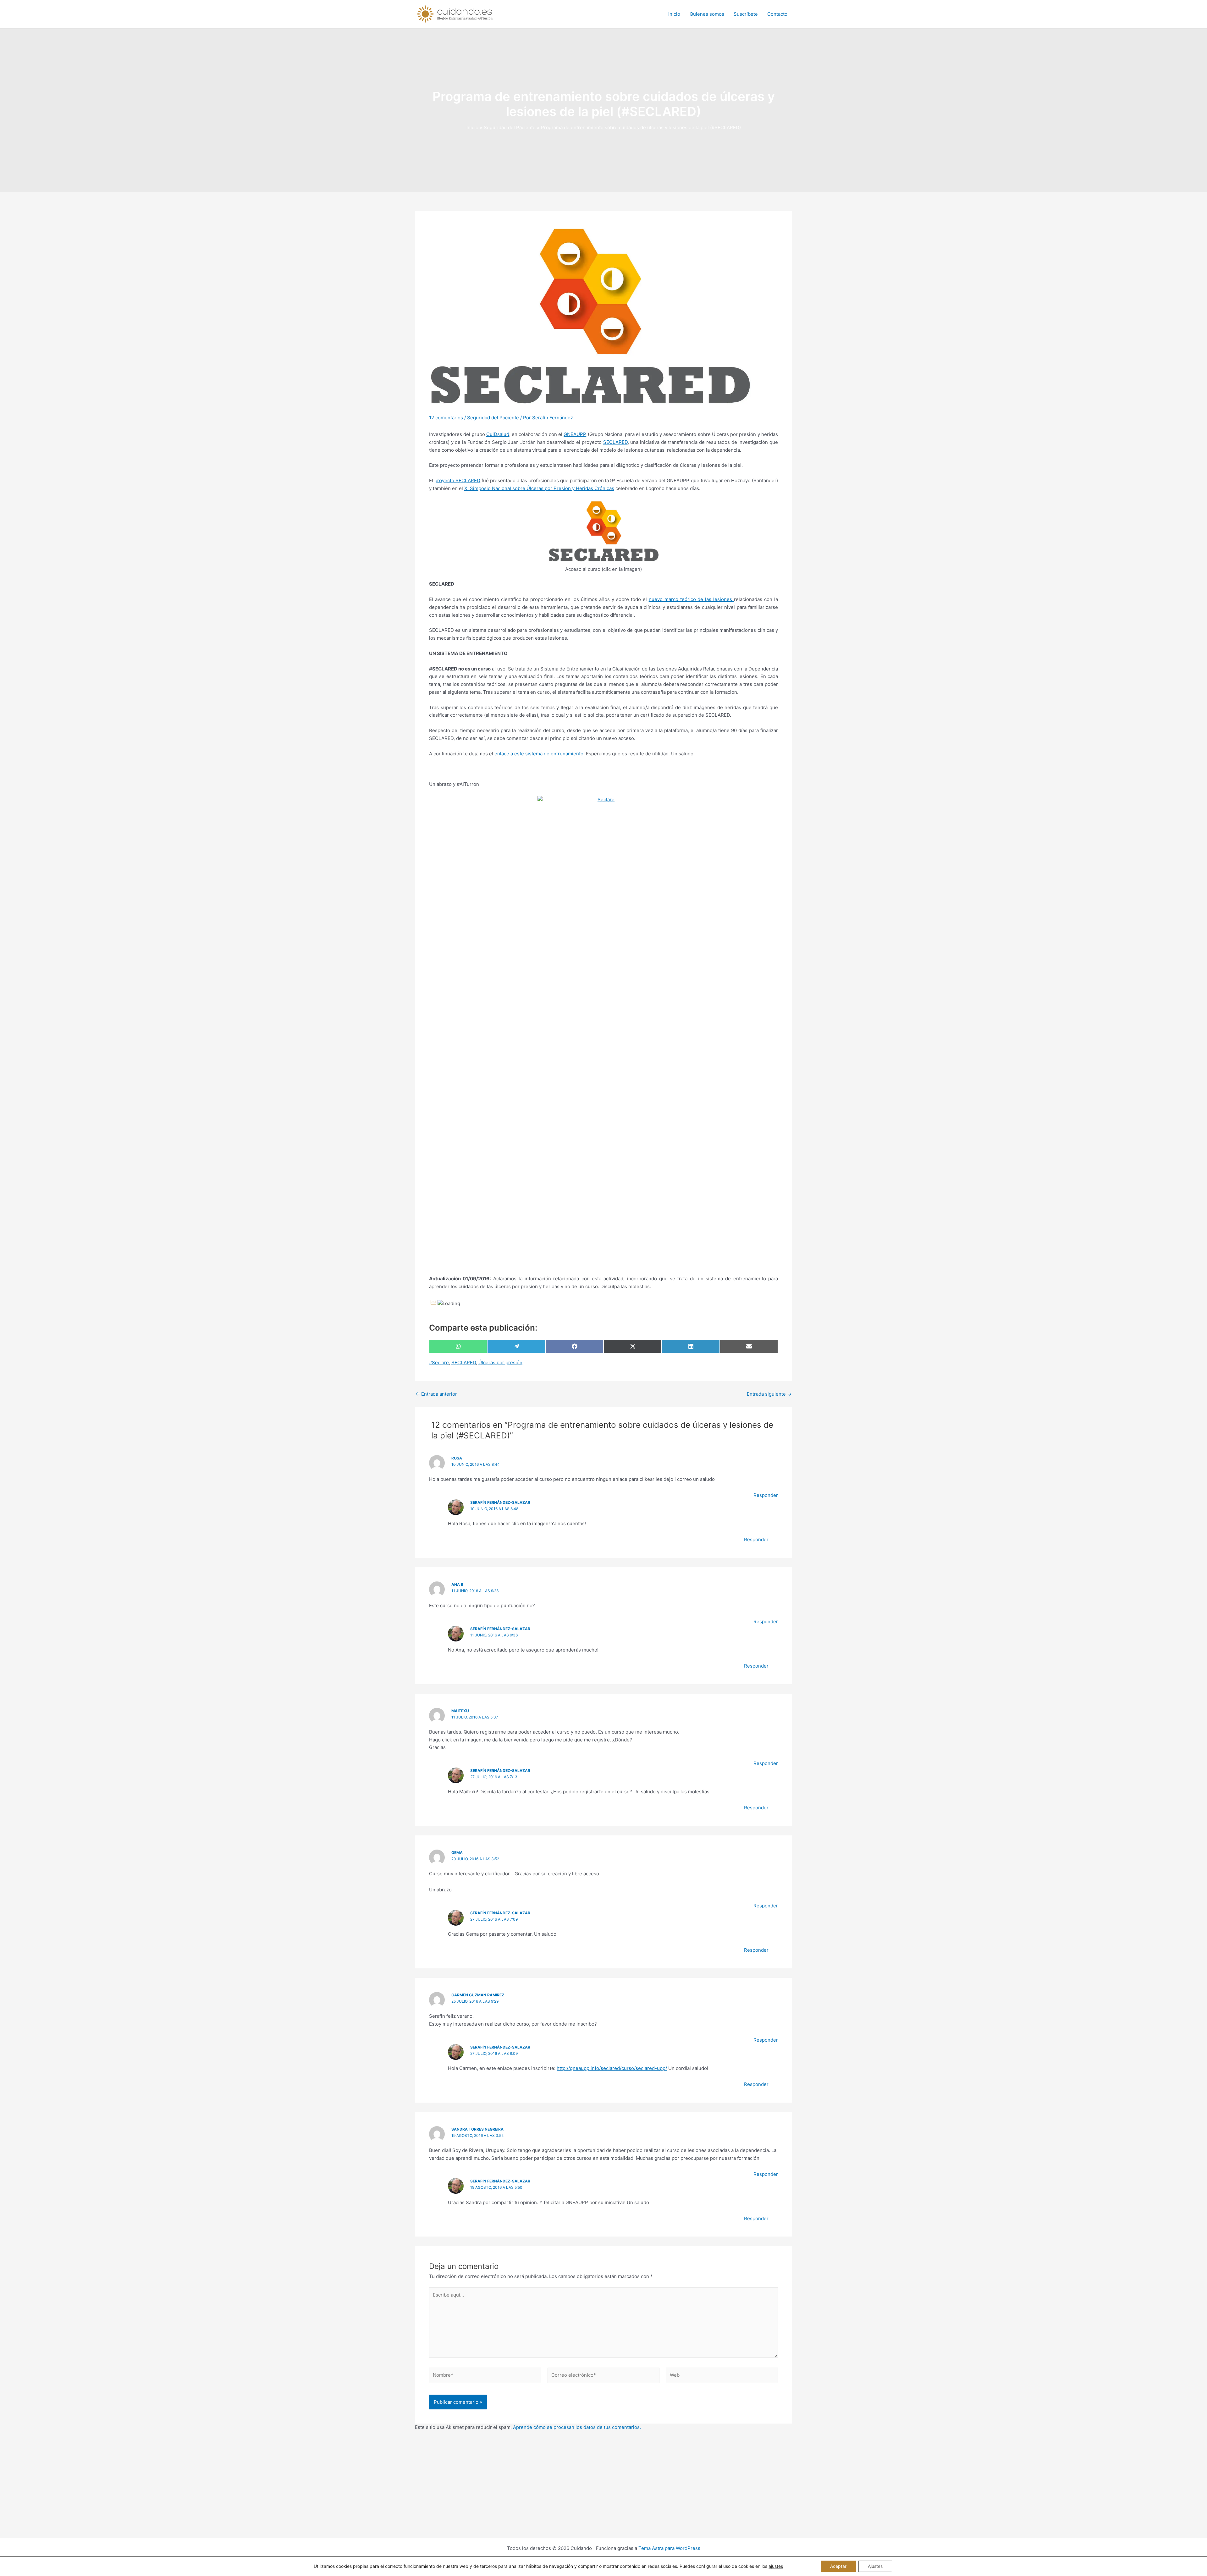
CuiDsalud (498, 434)
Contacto (777, 14)
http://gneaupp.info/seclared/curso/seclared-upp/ (612, 2068)
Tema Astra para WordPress (669, 2548)
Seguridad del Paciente (493, 418)
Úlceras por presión (500, 1362)
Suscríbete (746, 14)
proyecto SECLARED (457, 480)
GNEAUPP (575, 434)
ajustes (776, 2566)
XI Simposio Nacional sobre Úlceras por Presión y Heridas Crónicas (539, 488)
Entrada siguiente (769, 1394)
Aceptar (838, 2566)
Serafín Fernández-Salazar (500, 1502)
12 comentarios (446, 418)
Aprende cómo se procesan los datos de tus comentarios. (577, 2427)
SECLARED (615, 442)
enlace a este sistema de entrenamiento (539, 754)
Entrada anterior (436, 1394)
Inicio (674, 14)
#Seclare (439, 1362)
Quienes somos (707, 14)
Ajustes (875, 2566)
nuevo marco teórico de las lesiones (692, 599)
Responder (766, 1495)
